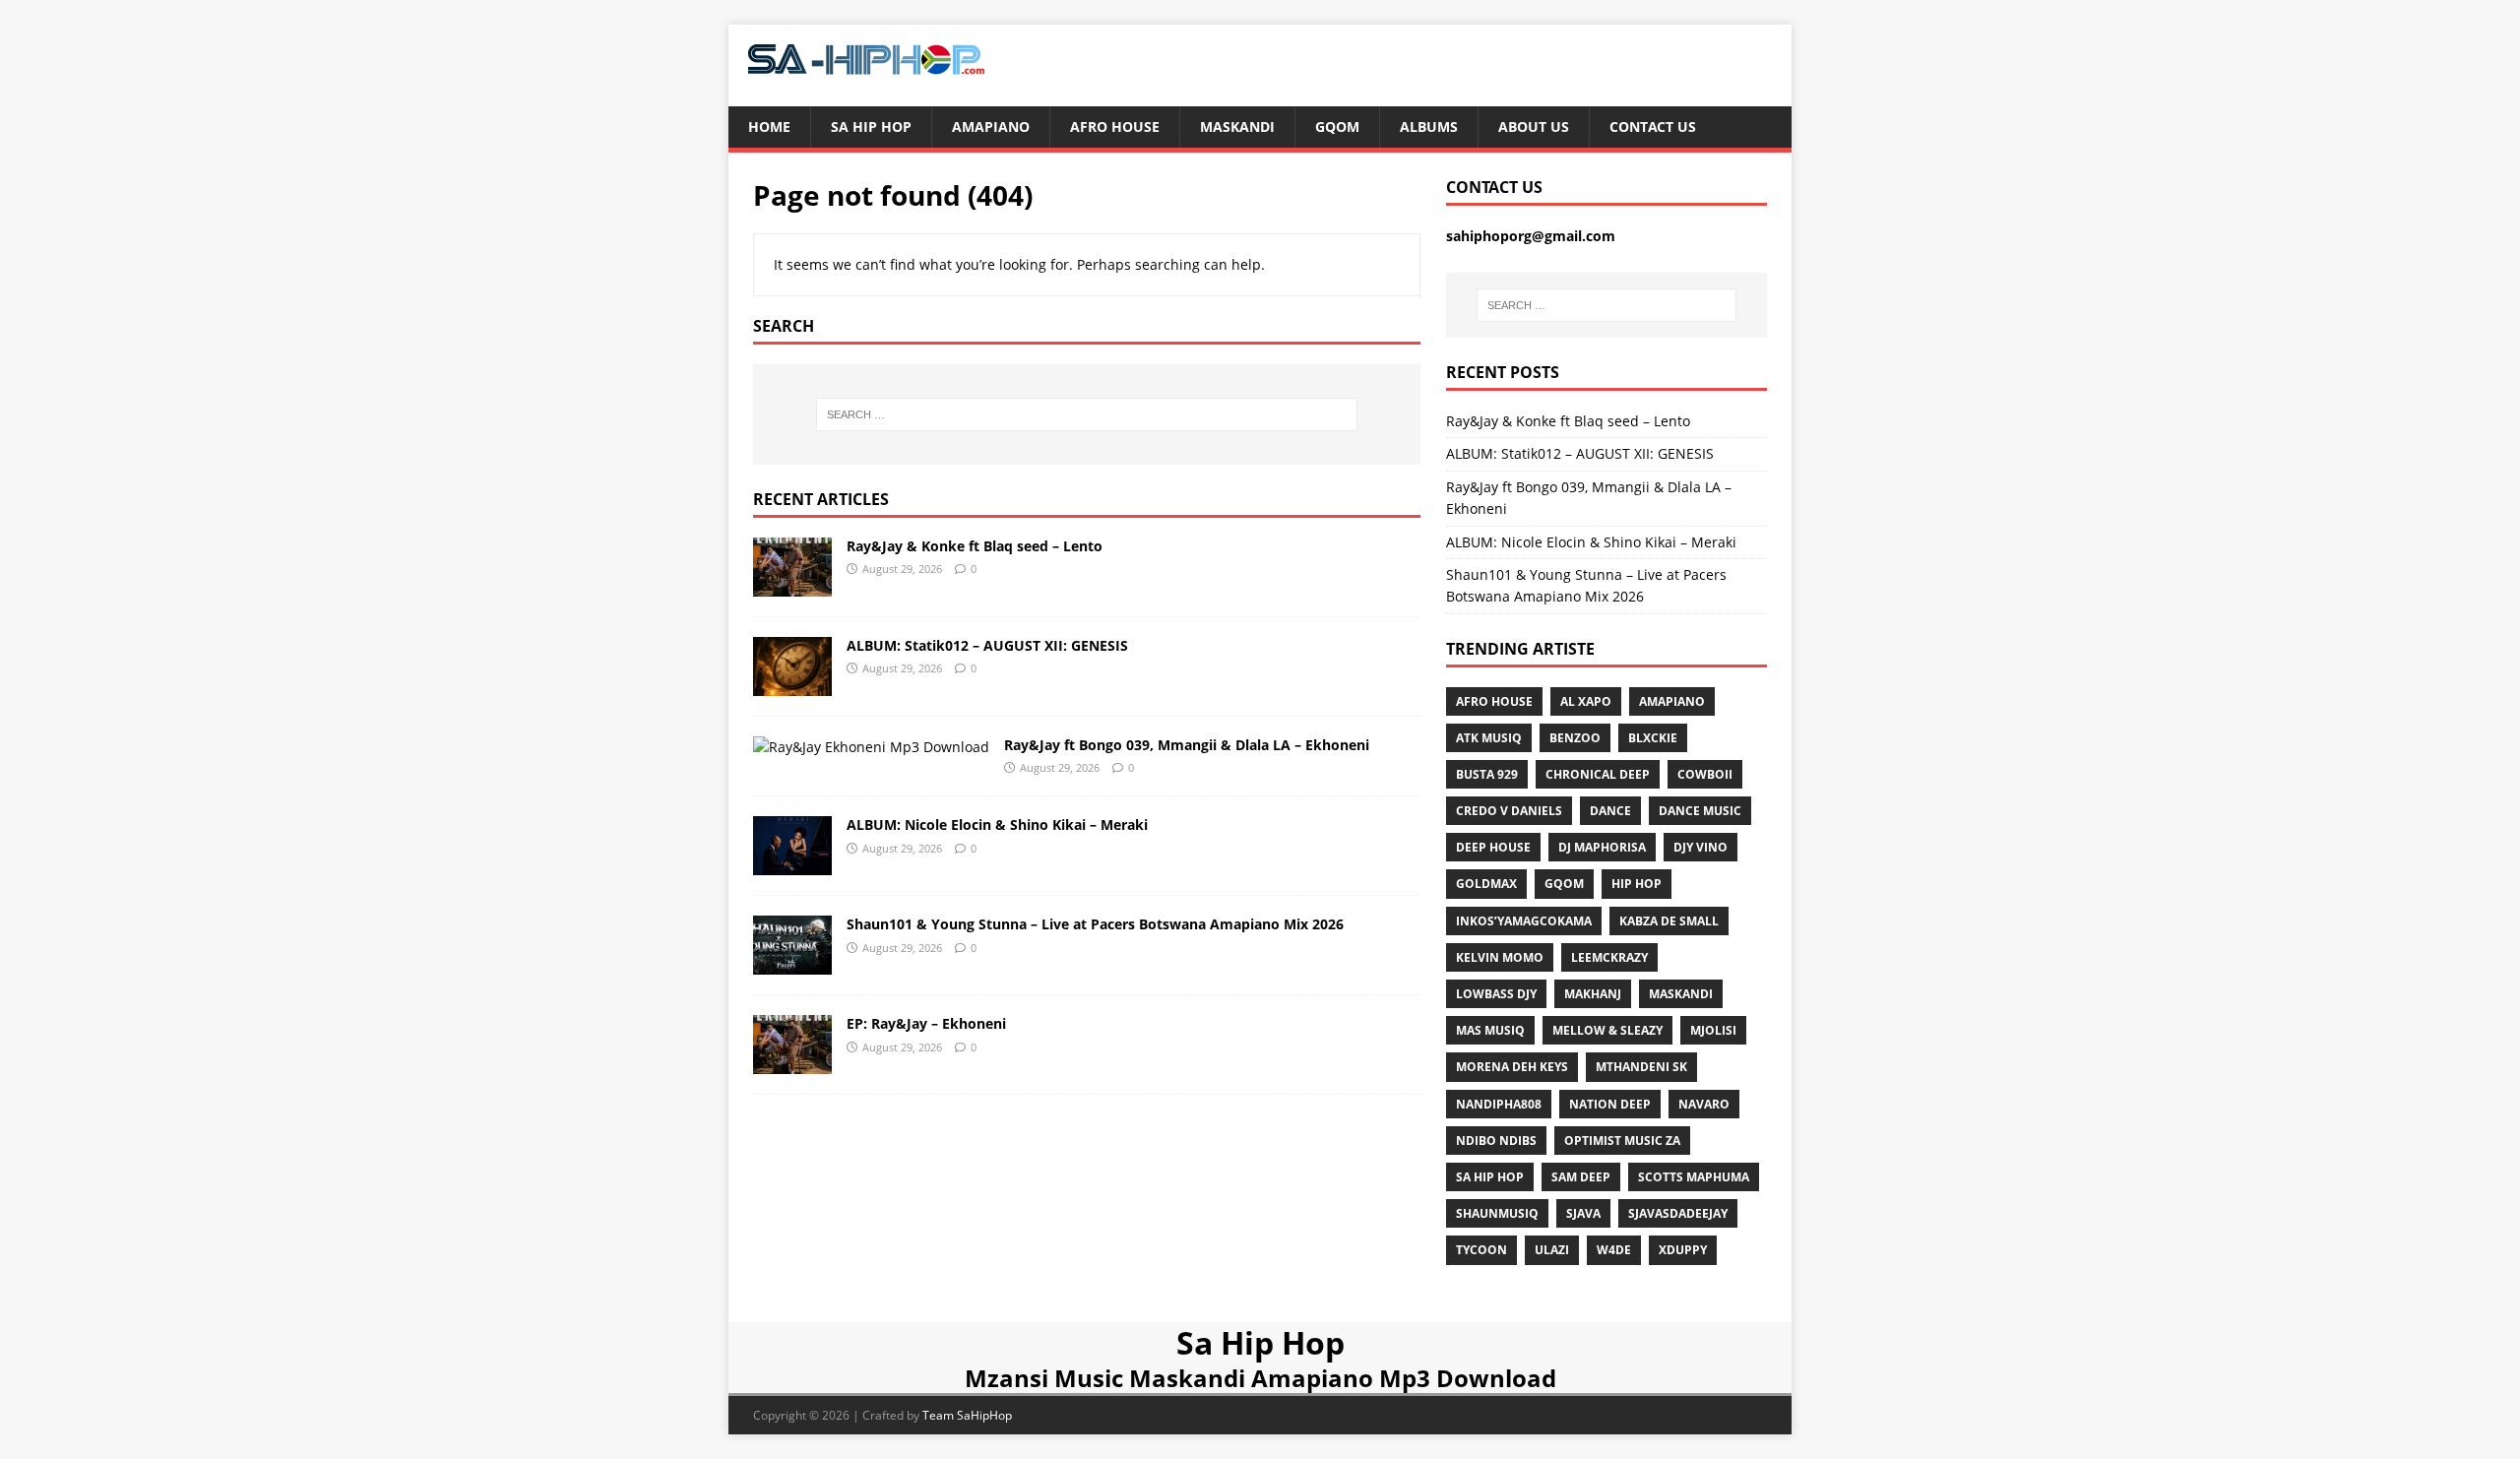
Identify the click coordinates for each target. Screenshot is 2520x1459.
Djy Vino (1701, 847)
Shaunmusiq (1497, 1213)
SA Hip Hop (1490, 1177)
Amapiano (991, 127)
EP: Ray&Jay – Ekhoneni (926, 1023)
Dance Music (1700, 811)
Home (769, 127)
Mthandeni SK (1641, 1067)
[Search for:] (1087, 414)
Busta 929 (1487, 774)
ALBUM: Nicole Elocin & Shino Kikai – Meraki (997, 825)
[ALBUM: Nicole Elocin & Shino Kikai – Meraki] (792, 864)
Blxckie (1653, 738)
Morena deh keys (1512, 1067)
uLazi (1552, 1250)
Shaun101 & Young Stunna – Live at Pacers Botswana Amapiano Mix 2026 (1095, 924)
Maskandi (1237, 127)
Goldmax (1486, 884)
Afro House (1115, 127)
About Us (1534, 127)
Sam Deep (1581, 1177)
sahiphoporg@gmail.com (1531, 236)
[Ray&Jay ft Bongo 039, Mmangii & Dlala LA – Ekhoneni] (871, 747)
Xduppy (1683, 1250)
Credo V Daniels (1509, 811)
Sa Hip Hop (871, 127)
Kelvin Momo (1500, 957)
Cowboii (1705, 774)
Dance (1610, 811)
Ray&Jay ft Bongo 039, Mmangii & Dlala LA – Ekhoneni (1187, 745)
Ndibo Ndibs (1496, 1141)
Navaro (1704, 1104)
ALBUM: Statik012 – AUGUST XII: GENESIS (987, 645)
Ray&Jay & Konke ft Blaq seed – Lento (975, 546)
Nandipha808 (1499, 1104)
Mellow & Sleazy (1607, 1030)
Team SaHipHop (967, 1415)
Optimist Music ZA (1622, 1141)
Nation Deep (1610, 1104)
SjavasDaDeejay (1678, 1213)
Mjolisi (1713, 1030)
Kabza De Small (1669, 921)
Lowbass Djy (1496, 994)
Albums (1429, 127)
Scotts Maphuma (1694, 1177)
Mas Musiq (1490, 1030)
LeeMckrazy (1609, 957)
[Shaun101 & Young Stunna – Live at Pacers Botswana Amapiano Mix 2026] (792, 963)
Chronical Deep (1598, 774)
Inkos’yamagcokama (1524, 921)
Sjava (1583, 1213)
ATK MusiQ (1489, 738)
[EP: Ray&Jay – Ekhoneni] (792, 1063)
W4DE (1614, 1250)
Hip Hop (1637, 884)
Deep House (1493, 847)
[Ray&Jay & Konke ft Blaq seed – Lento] (792, 584)
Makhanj (1593, 994)
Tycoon (1481, 1250)
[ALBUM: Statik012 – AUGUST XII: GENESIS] (792, 684)
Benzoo (1575, 738)
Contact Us (1653, 127)
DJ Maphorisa (1602, 847)
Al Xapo (1586, 701)
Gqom (1337, 127)
